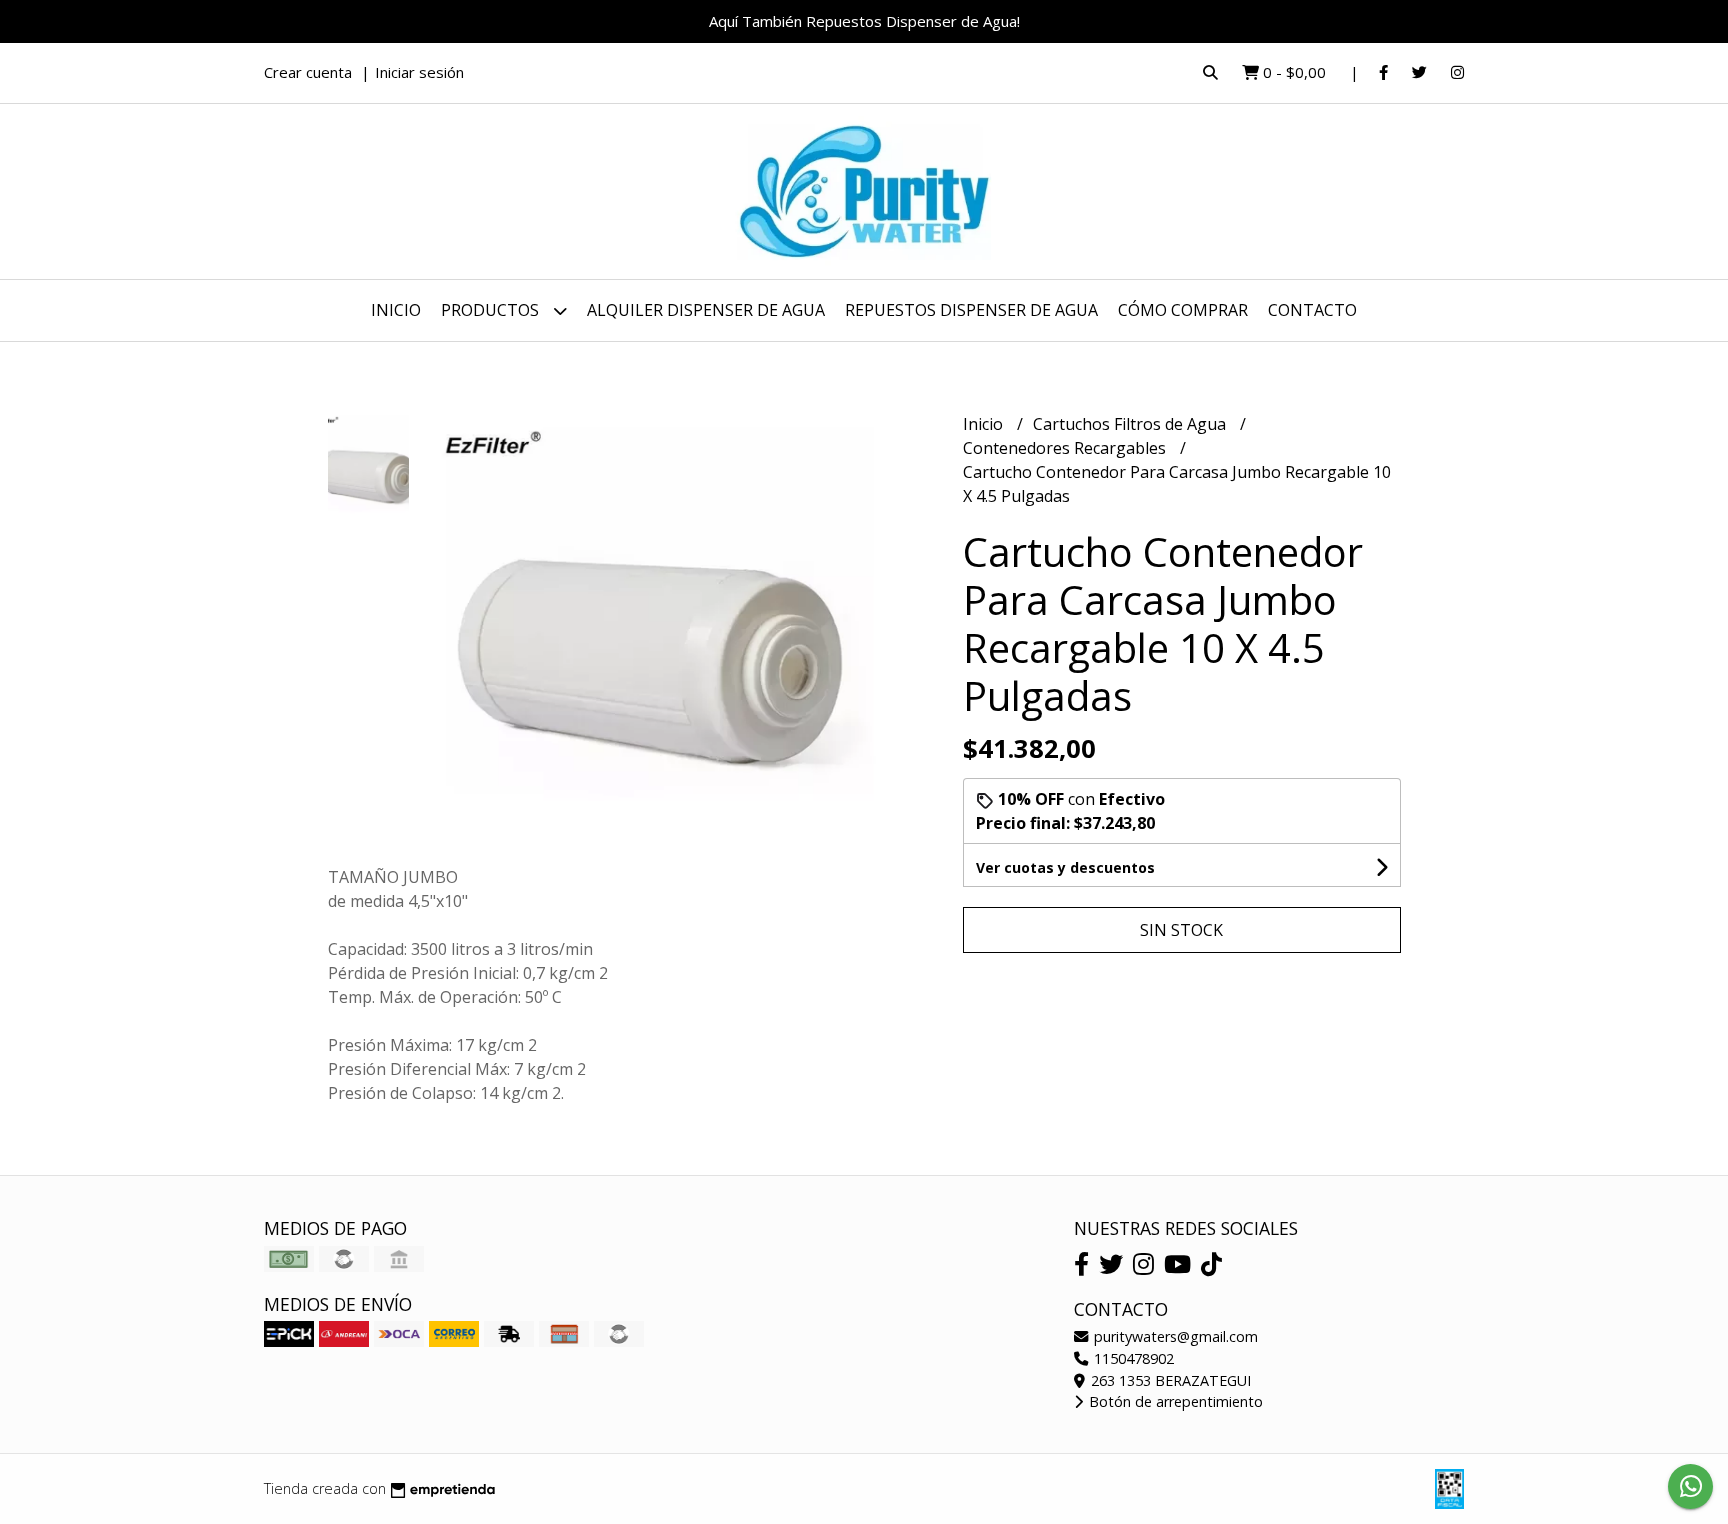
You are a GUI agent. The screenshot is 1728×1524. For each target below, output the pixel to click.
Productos (492, 310)
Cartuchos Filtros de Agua (1131, 424)
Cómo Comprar (1183, 310)
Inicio (396, 310)
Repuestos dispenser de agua (971, 310)
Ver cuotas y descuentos (1065, 867)
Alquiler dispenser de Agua (706, 310)
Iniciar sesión (419, 72)
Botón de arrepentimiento (1174, 1401)
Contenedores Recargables (1066, 448)
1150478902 (1132, 1358)
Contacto (1312, 310)
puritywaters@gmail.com (1174, 1336)
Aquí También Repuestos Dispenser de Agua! (864, 21)
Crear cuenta (308, 72)
